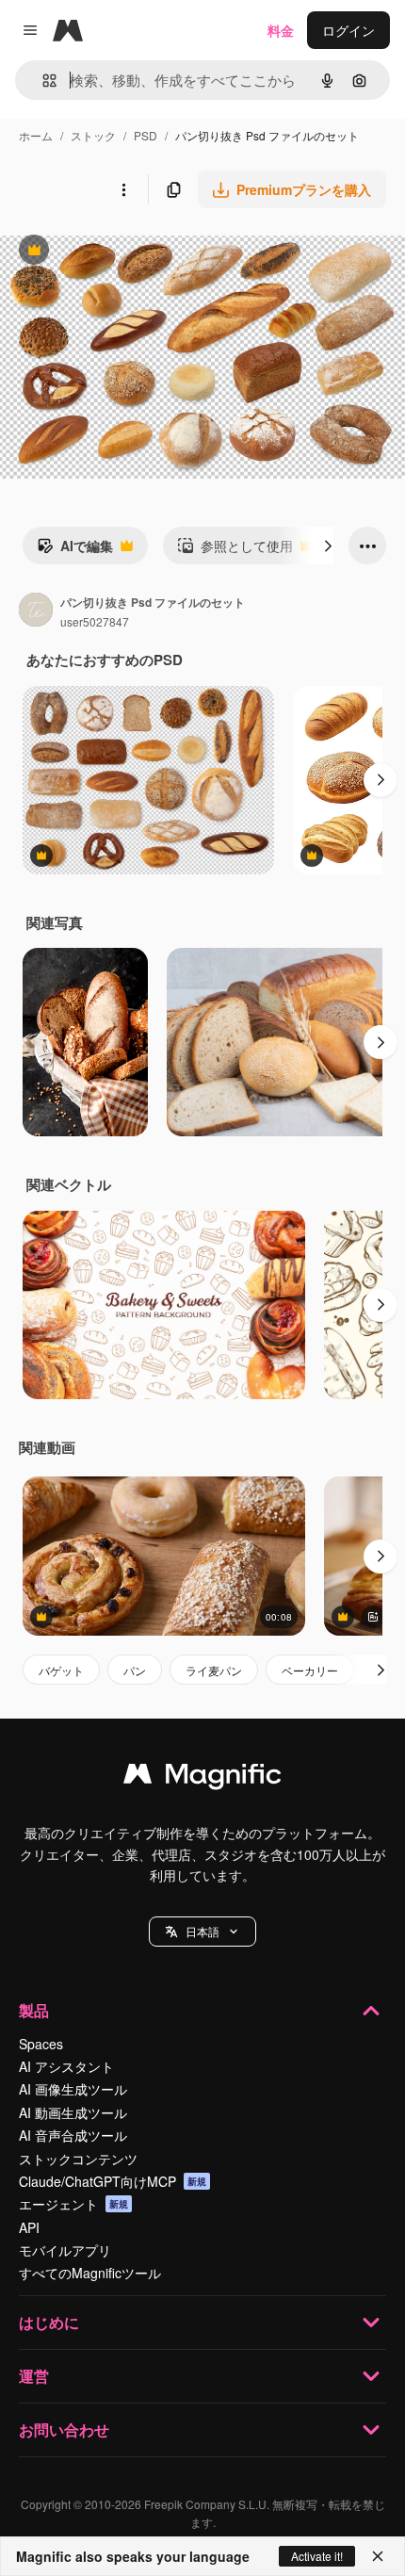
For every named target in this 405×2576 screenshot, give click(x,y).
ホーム (36, 135)
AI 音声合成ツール (73, 2135)
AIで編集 (75, 550)
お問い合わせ (64, 2429)
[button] (202, 1932)
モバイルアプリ (65, 2250)
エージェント (73, 2204)
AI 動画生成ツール (73, 2112)
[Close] (378, 2556)
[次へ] (328, 546)
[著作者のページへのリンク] (36, 611)
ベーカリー (310, 1670)
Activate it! (317, 2556)
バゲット (61, 1670)
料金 (281, 30)
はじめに (49, 2322)
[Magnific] (202, 1778)
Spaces (41, 2044)
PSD (146, 135)
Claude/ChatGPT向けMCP (113, 2181)
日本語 (202, 1931)
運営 (34, 2376)
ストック (93, 135)
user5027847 (95, 621)
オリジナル (130, 252)
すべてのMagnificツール (90, 2273)
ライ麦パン (214, 1670)
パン (135, 1670)
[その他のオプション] (123, 189)
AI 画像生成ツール (73, 2089)
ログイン (348, 30)
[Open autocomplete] (42, 81)
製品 (34, 2010)
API (29, 2227)
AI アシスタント (66, 2066)
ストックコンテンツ (78, 2159)
